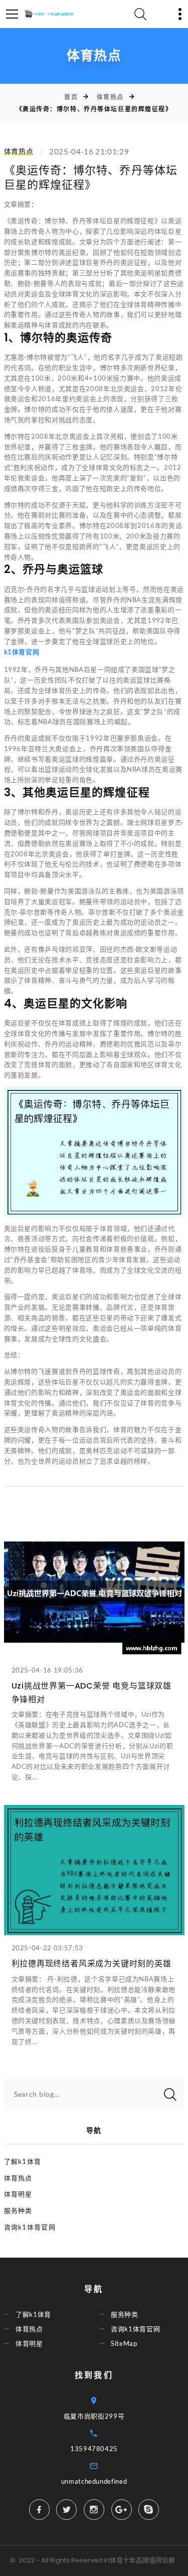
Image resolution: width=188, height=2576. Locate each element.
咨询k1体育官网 (30, 2227)
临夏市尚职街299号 (94, 2416)
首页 (71, 97)
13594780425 (94, 2449)
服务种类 (18, 2211)
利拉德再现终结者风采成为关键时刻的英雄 (91, 1964)
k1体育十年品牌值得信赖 (140, 2560)
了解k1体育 (23, 2161)
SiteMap (124, 2343)
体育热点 (110, 97)
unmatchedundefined (94, 2481)
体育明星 (18, 2194)
